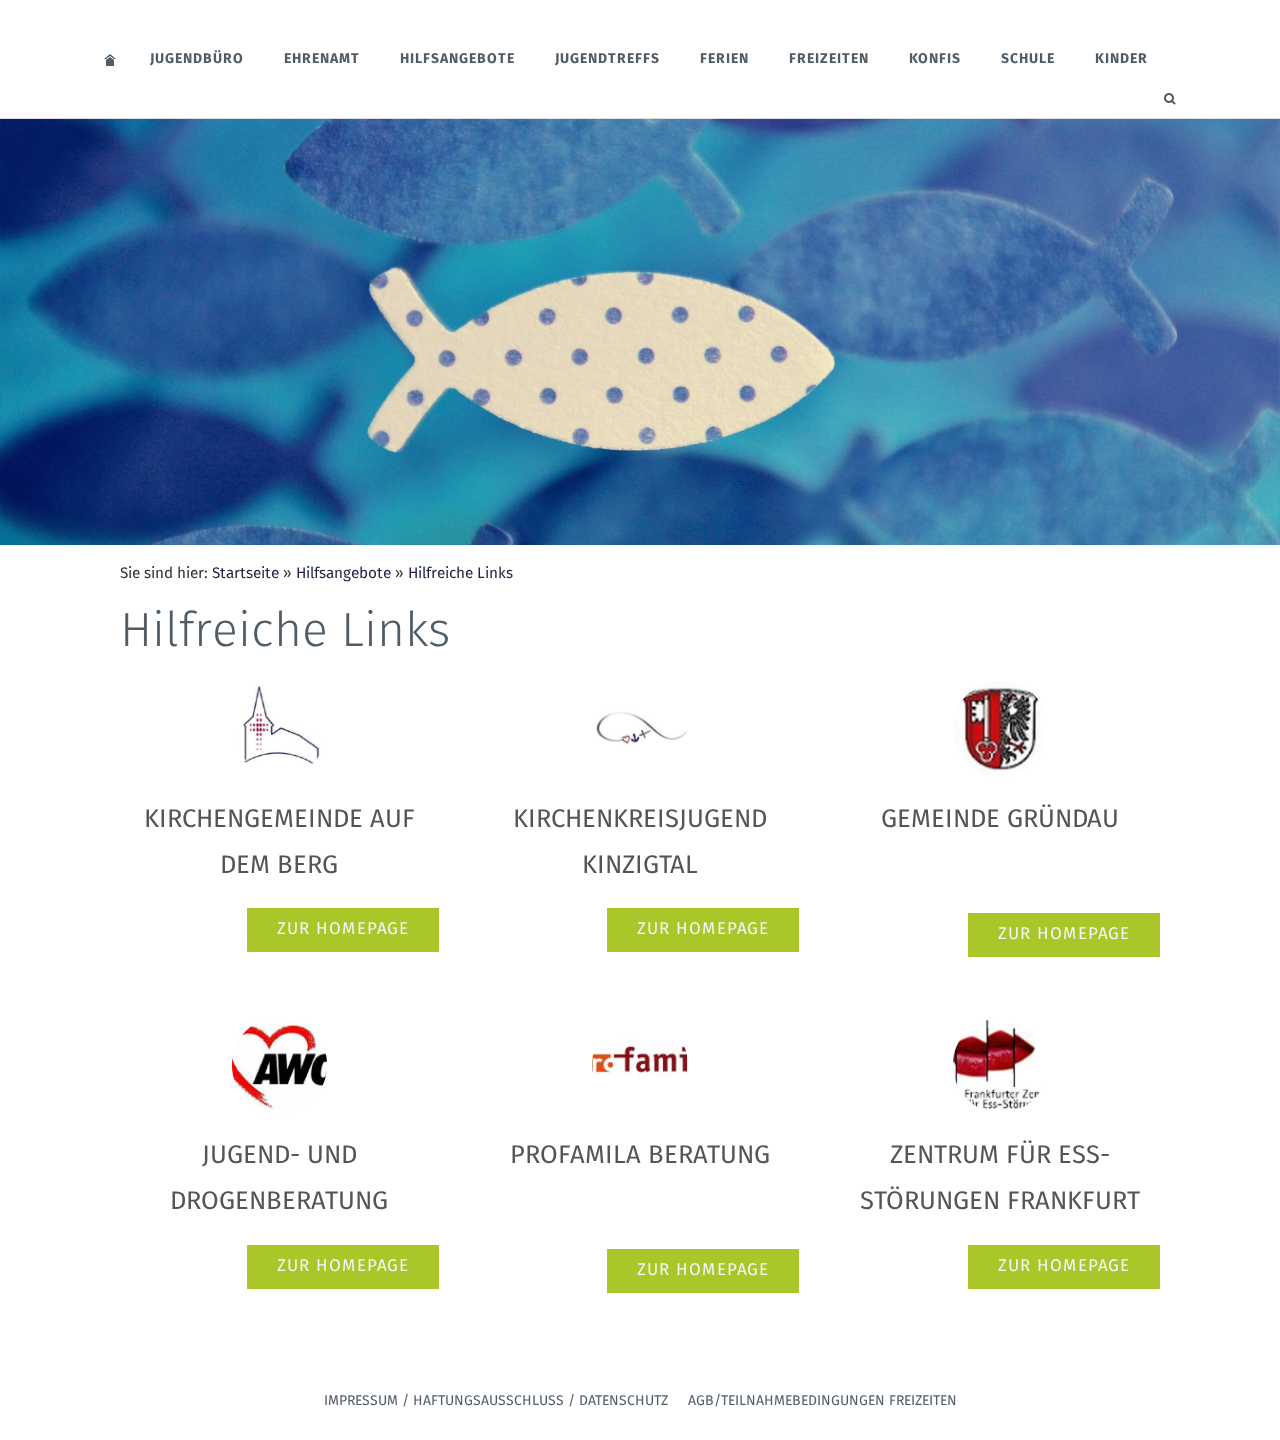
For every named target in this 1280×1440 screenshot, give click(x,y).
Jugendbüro (197, 59)
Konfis (935, 59)
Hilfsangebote (457, 59)
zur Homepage (343, 929)
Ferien (724, 59)
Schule (1028, 59)
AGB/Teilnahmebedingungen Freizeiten (822, 1401)
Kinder (1121, 59)
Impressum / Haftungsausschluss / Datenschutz (496, 1401)
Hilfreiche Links (460, 573)
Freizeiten (829, 59)
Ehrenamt (322, 59)
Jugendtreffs (607, 59)
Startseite (245, 573)
